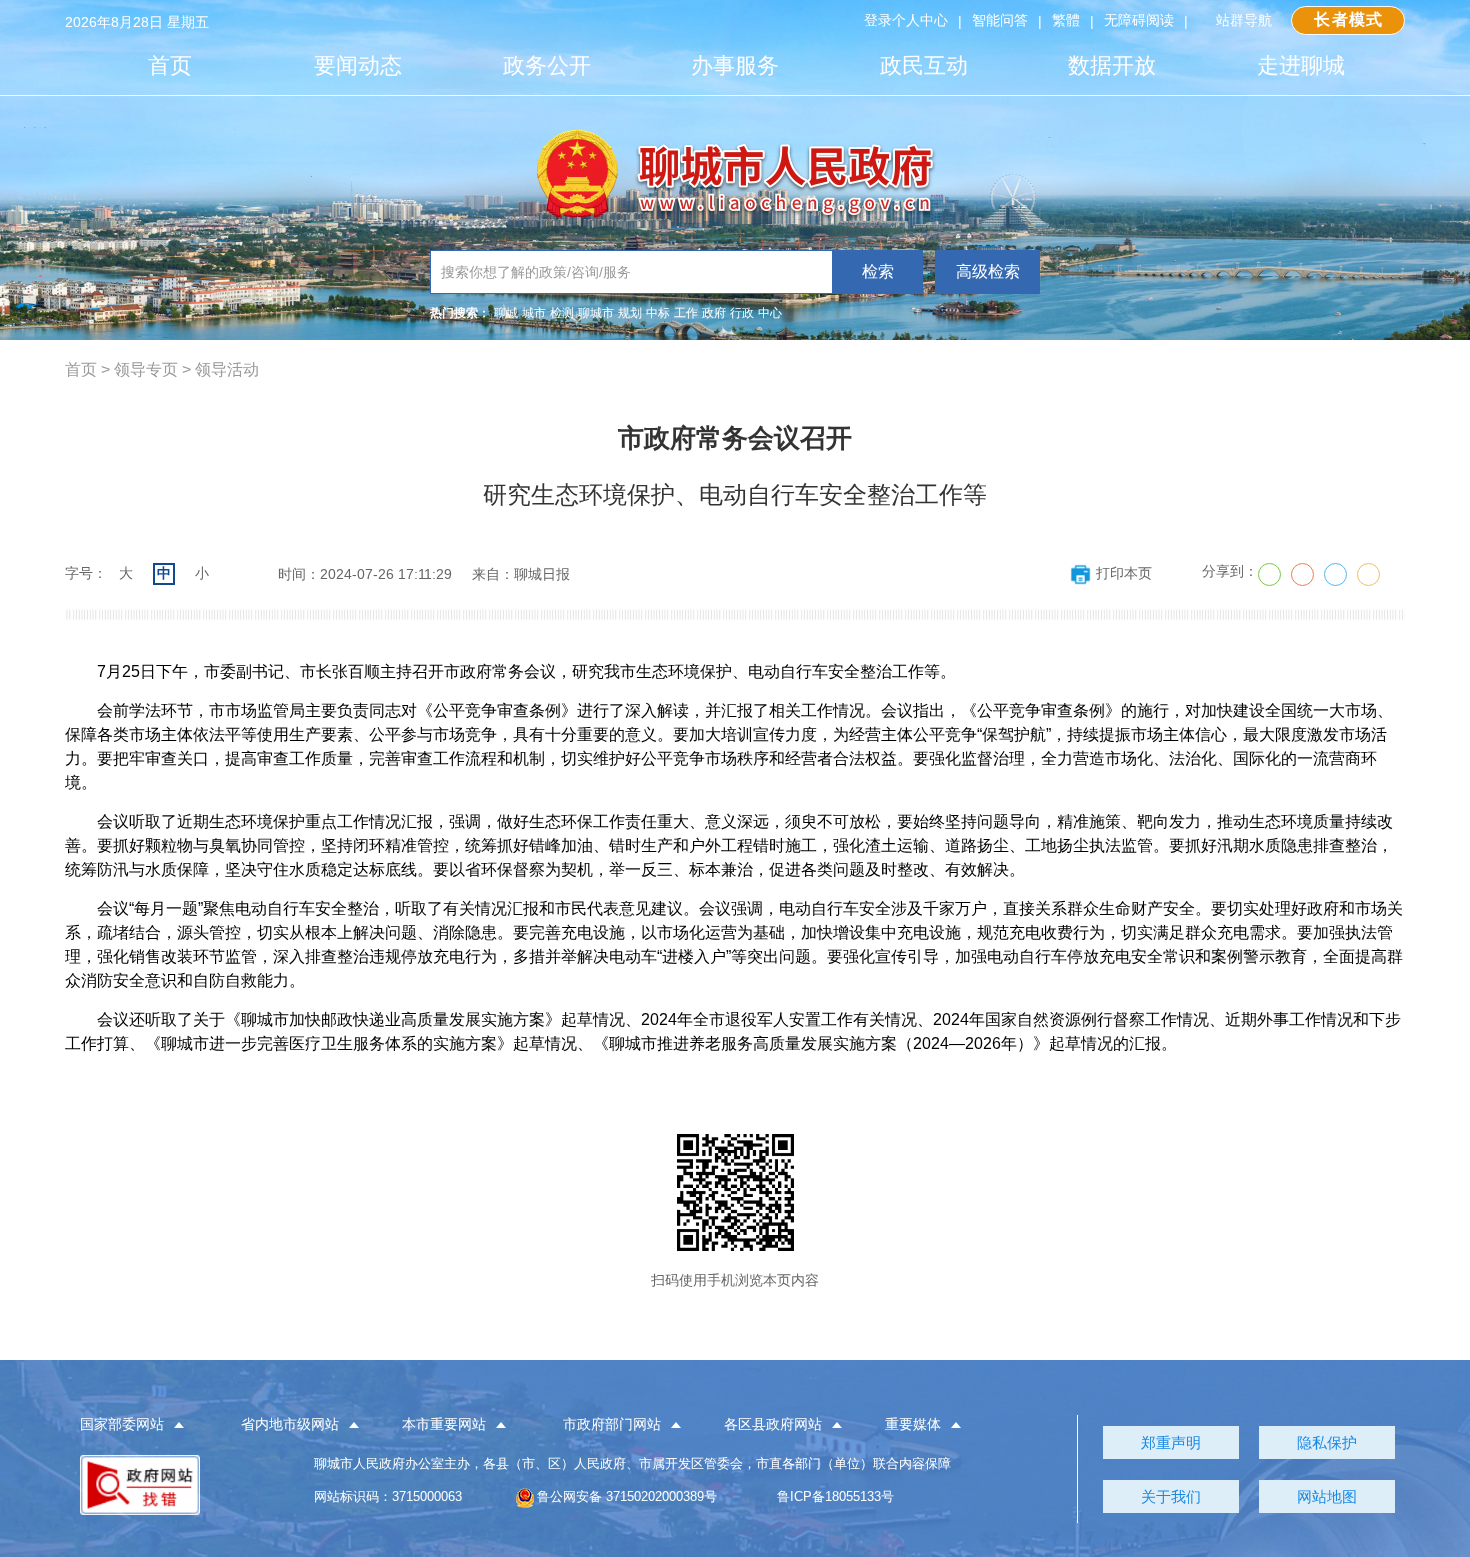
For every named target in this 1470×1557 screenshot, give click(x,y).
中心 (770, 313)
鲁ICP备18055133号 (835, 1496)
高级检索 (988, 271)
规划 (630, 313)
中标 (658, 313)
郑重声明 (1171, 1442)
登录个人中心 (906, 20)
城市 (534, 313)
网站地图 (1327, 1496)
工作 (686, 313)
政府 (714, 313)
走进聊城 (1301, 65)
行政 (742, 313)
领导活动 (227, 369)
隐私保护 (1327, 1442)
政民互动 (924, 65)
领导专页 (146, 369)
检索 (878, 271)
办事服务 (735, 65)
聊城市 (596, 313)
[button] (143, 1425)
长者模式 (1348, 19)
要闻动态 (358, 65)
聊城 (506, 313)
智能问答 (1000, 20)
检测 (562, 313)
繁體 (1066, 20)
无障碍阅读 (1139, 20)
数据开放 (1112, 65)
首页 (170, 65)
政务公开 (547, 65)
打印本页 (1124, 573)
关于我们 (1171, 1496)
